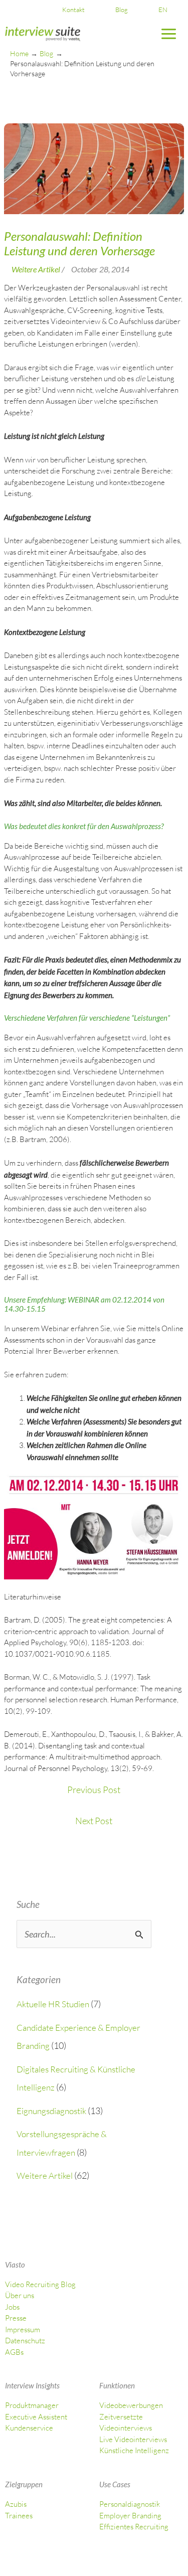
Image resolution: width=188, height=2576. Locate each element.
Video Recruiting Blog (40, 2284)
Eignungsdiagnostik (51, 2111)
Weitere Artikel (45, 2176)
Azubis (16, 2504)
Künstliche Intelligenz (134, 2450)
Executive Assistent (36, 2417)
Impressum (23, 2329)
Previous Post (94, 1790)
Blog (122, 10)
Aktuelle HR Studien (53, 2004)
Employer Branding (130, 2516)
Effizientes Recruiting (134, 2527)
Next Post (94, 1821)
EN (163, 10)
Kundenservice (29, 2428)
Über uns (20, 2295)
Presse (16, 2318)
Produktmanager (32, 2405)
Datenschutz (25, 2341)
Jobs (12, 2307)
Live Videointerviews (133, 2439)
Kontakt (73, 10)
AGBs (14, 2352)
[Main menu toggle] (169, 34)
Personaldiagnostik (130, 2504)
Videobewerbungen (131, 2405)
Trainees (19, 2516)
